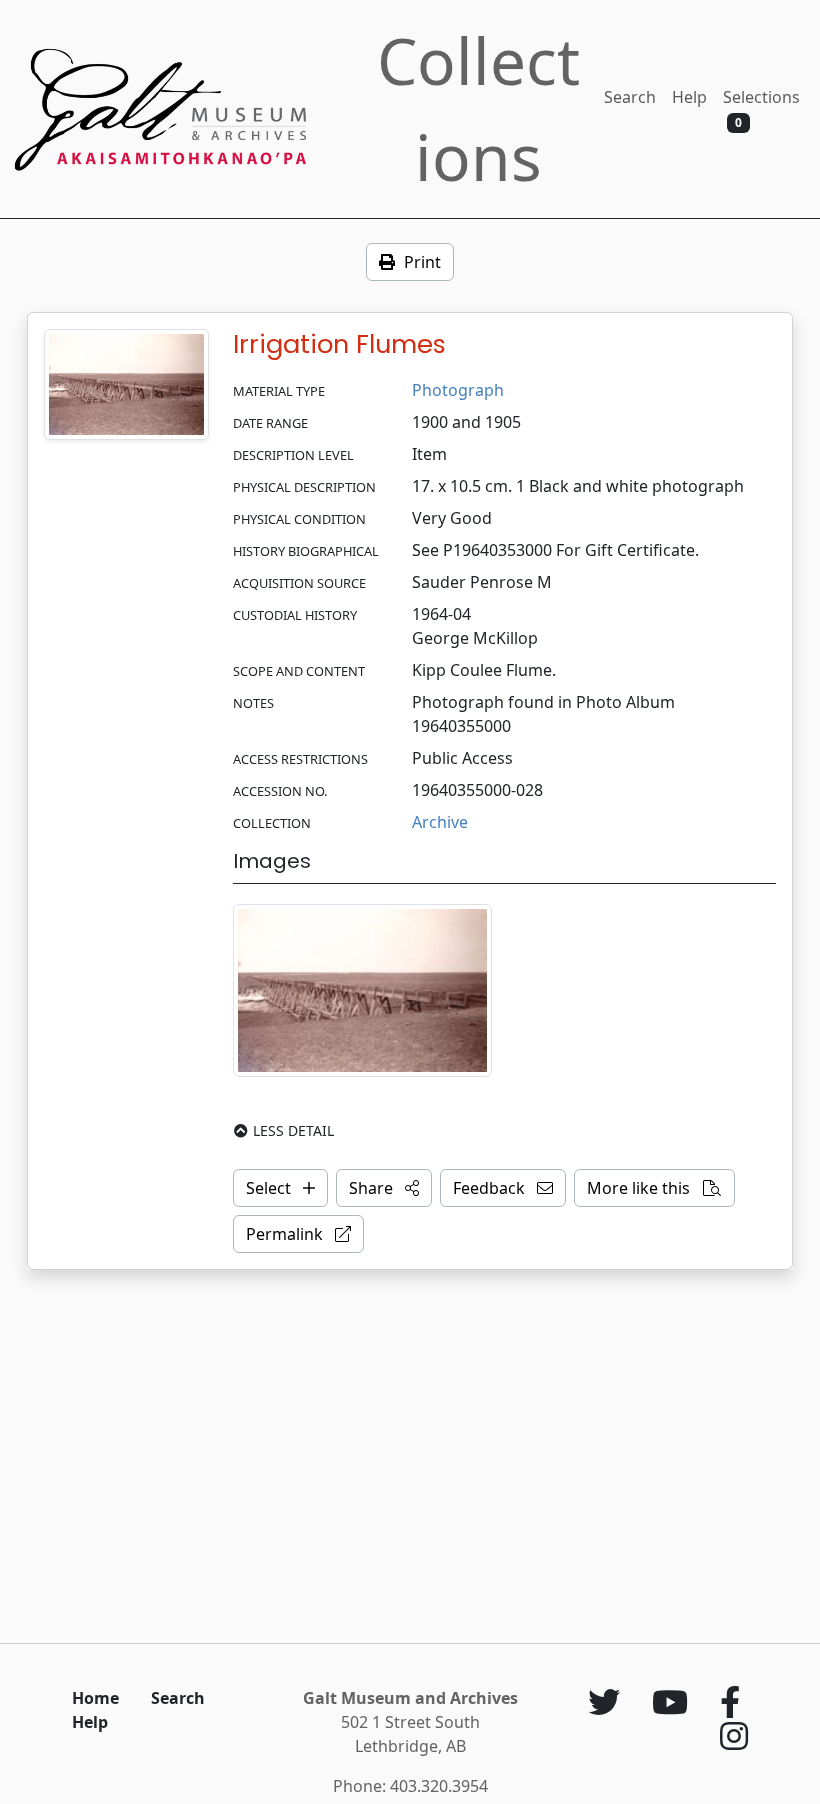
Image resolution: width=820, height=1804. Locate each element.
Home (95, 1698)
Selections (761, 108)
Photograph (458, 390)
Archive (440, 822)
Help (689, 97)
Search (630, 97)
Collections (478, 108)
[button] (384, 1188)
